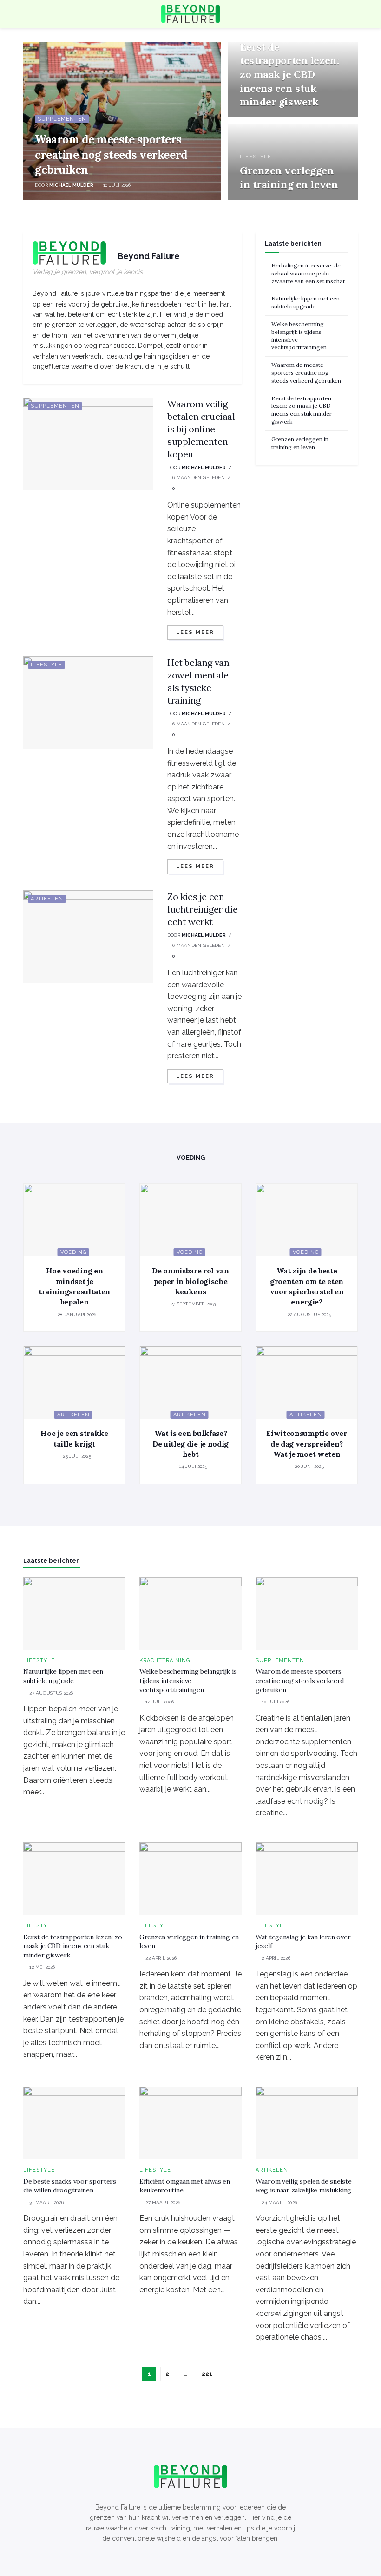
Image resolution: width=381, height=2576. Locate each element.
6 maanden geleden (198, 478)
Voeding (73, 1252)
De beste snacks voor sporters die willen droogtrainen (70, 2186)
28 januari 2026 (76, 1314)
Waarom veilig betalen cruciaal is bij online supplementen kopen (201, 429)
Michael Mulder (71, 185)
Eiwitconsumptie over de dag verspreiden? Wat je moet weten (307, 1444)
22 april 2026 (260, 199)
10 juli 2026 (116, 185)
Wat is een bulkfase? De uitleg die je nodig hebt (190, 1444)
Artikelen (47, 899)
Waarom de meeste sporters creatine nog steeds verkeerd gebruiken (111, 155)
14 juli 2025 (192, 1466)
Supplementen (62, 119)
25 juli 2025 (76, 1456)
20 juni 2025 (309, 1466)
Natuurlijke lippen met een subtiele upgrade (305, 302)
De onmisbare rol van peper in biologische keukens (190, 1281)
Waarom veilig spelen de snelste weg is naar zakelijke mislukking (303, 2186)
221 (207, 2374)
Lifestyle (256, 157)
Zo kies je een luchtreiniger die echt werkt (202, 909)
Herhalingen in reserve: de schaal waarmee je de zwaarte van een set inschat (308, 273)
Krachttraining (165, 1660)
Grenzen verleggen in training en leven (289, 177)
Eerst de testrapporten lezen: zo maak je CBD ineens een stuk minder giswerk (289, 75)
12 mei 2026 (257, 116)
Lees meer (195, 632)
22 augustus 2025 (308, 1314)
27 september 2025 (193, 1304)
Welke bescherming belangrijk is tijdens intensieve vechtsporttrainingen (188, 1680)
